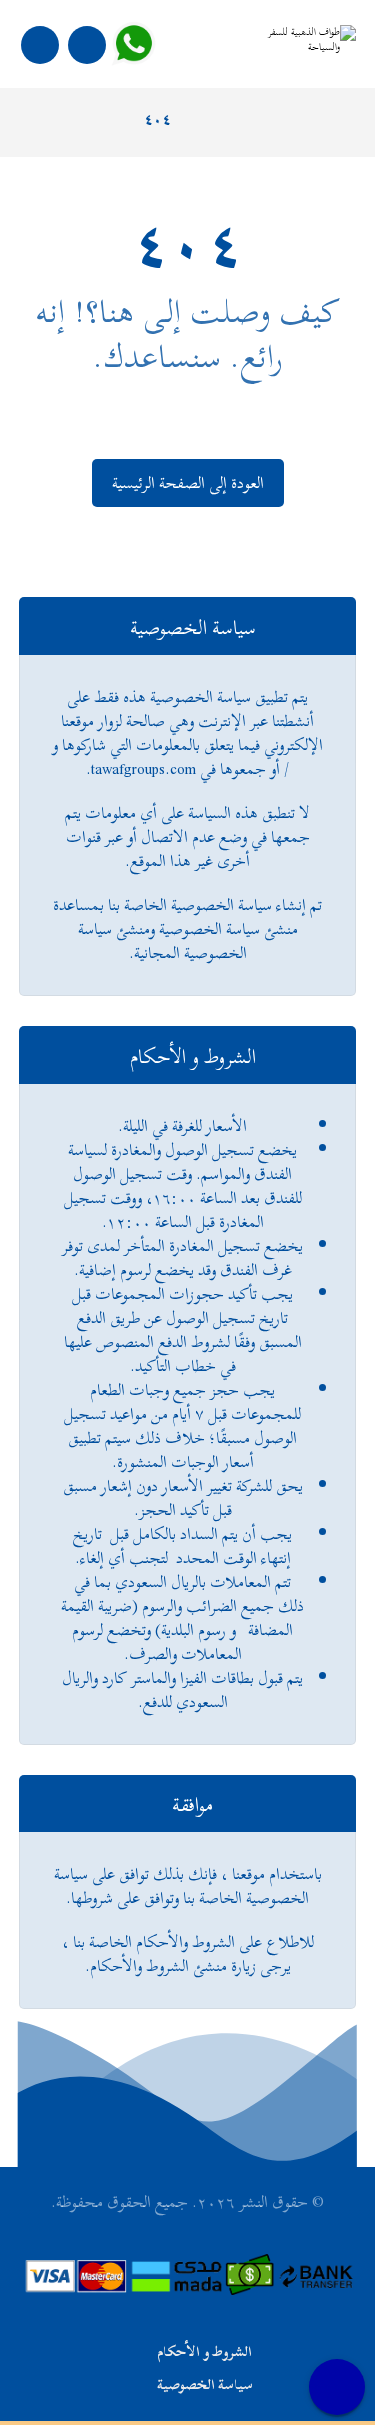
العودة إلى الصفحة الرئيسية (188, 483)
